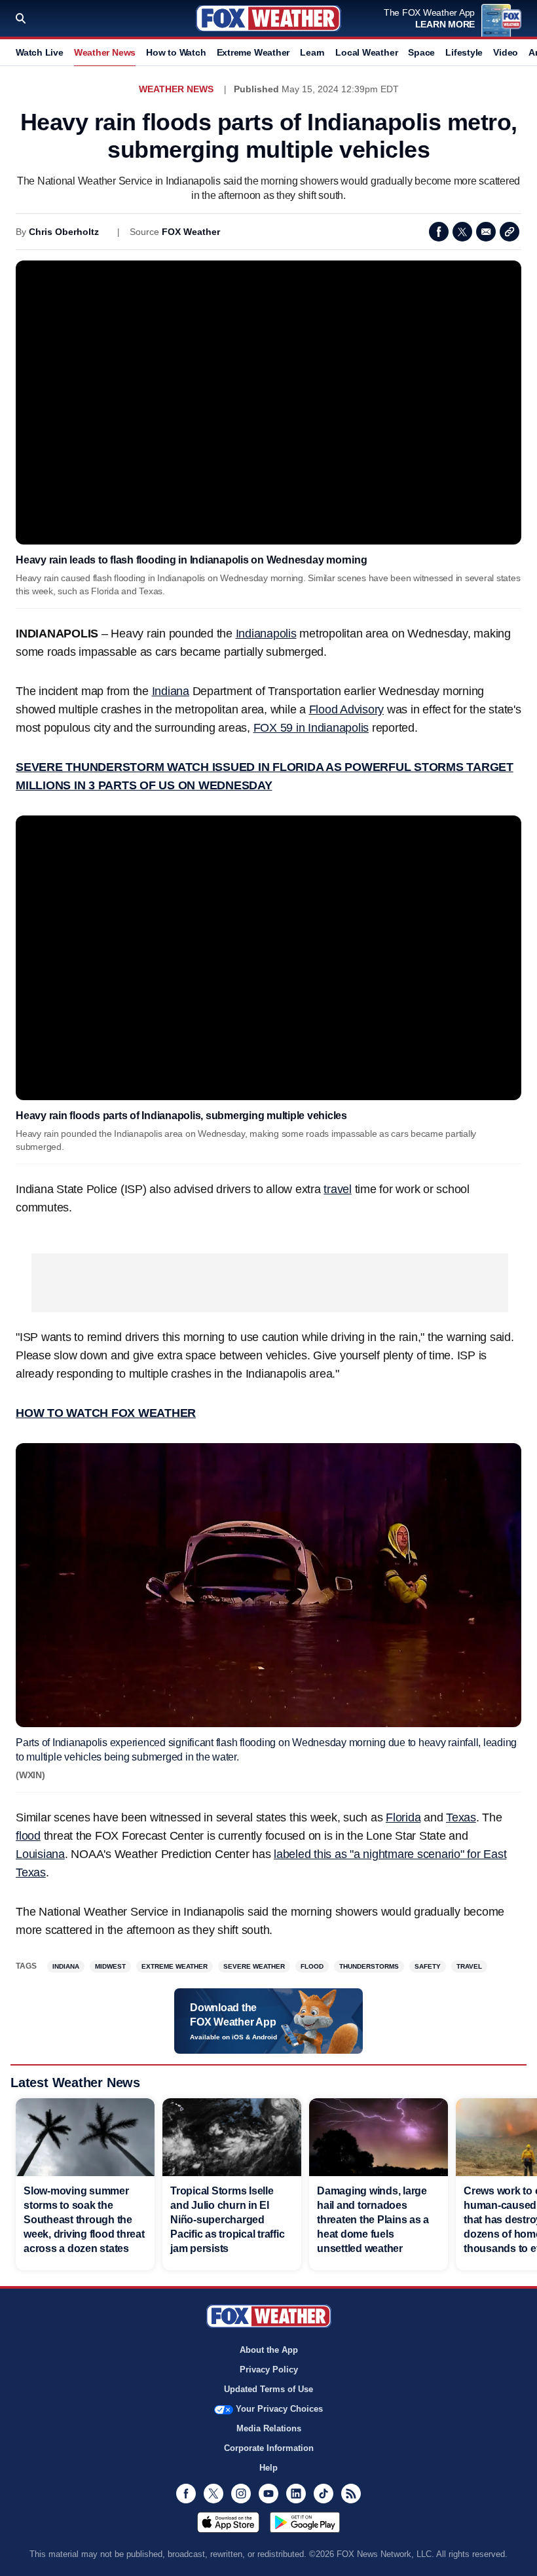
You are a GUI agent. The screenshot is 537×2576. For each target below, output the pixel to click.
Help (268, 2468)
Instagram (241, 2494)
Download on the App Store (228, 2522)
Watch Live (40, 52)
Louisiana (40, 1854)
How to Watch (176, 52)
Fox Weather (268, 18)
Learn (312, 52)
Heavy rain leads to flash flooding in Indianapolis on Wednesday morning (191, 560)
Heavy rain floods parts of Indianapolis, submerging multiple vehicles (181, 1116)
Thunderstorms (369, 1966)
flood (28, 1836)
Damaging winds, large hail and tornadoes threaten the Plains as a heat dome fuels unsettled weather (373, 2220)
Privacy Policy (269, 2370)
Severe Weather (254, 1966)
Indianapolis (266, 634)
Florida (403, 1817)
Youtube (268, 2494)
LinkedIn (296, 2494)
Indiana (171, 691)
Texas (461, 1817)
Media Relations (269, 2428)
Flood (312, 1966)
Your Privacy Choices (279, 2409)
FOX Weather (191, 232)
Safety (428, 1966)
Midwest (110, 1966)
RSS (351, 2494)
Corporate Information (269, 2448)
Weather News (105, 52)
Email (486, 232)
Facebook (439, 232)
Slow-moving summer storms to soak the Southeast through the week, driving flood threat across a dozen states (84, 2220)
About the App (269, 2350)
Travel (469, 1966)
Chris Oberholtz (64, 232)
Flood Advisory (347, 709)
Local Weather (366, 52)
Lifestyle (464, 52)
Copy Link (509, 232)
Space (421, 52)
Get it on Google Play (305, 2522)
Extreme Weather (253, 52)
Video (506, 52)
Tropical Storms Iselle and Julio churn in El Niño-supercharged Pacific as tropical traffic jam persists (227, 2220)
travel (338, 1189)
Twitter (462, 232)
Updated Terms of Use (268, 2389)
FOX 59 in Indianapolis (311, 728)
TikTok (324, 2494)
